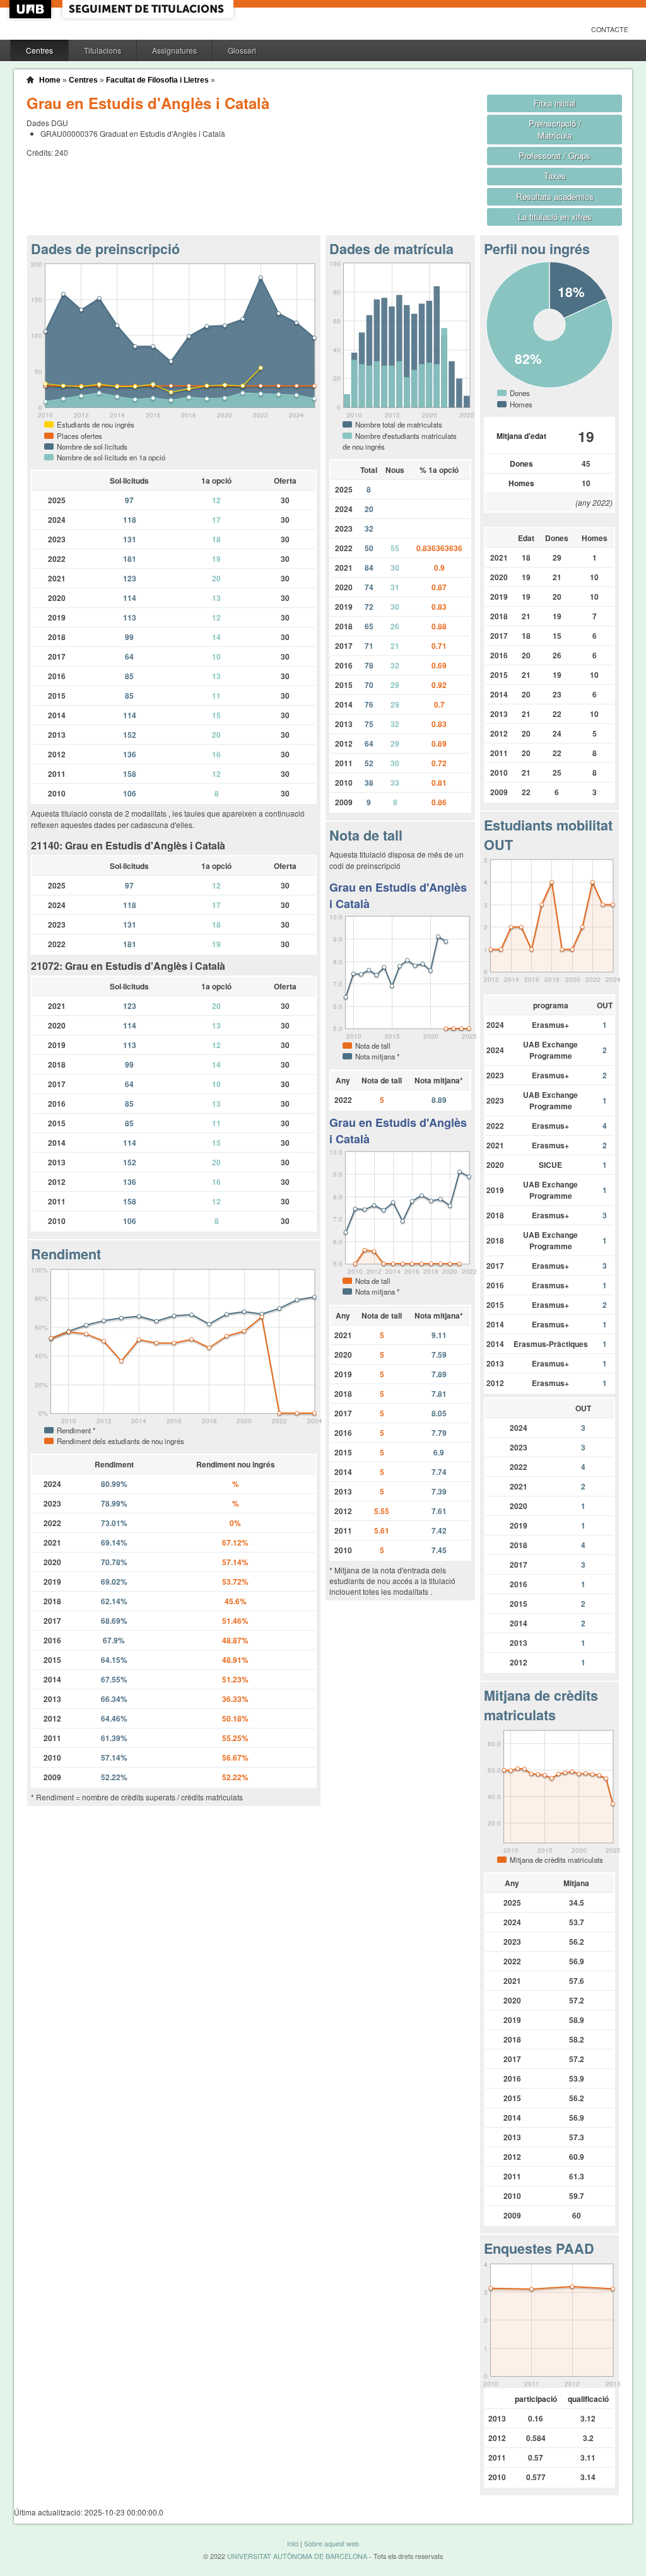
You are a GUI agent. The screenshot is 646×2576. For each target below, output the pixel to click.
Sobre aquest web (332, 2544)
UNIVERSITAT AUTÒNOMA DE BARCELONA (297, 2556)
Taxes (555, 176)
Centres (39, 50)
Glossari (242, 50)
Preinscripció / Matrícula (555, 129)
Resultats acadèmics (555, 196)
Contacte (610, 29)
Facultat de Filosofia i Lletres (157, 80)
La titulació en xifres (555, 217)
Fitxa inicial (555, 103)
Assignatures (174, 50)
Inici (293, 2544)
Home (50, 80)
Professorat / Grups (555, 155)
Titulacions (103, 50)
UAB (32, 9)
